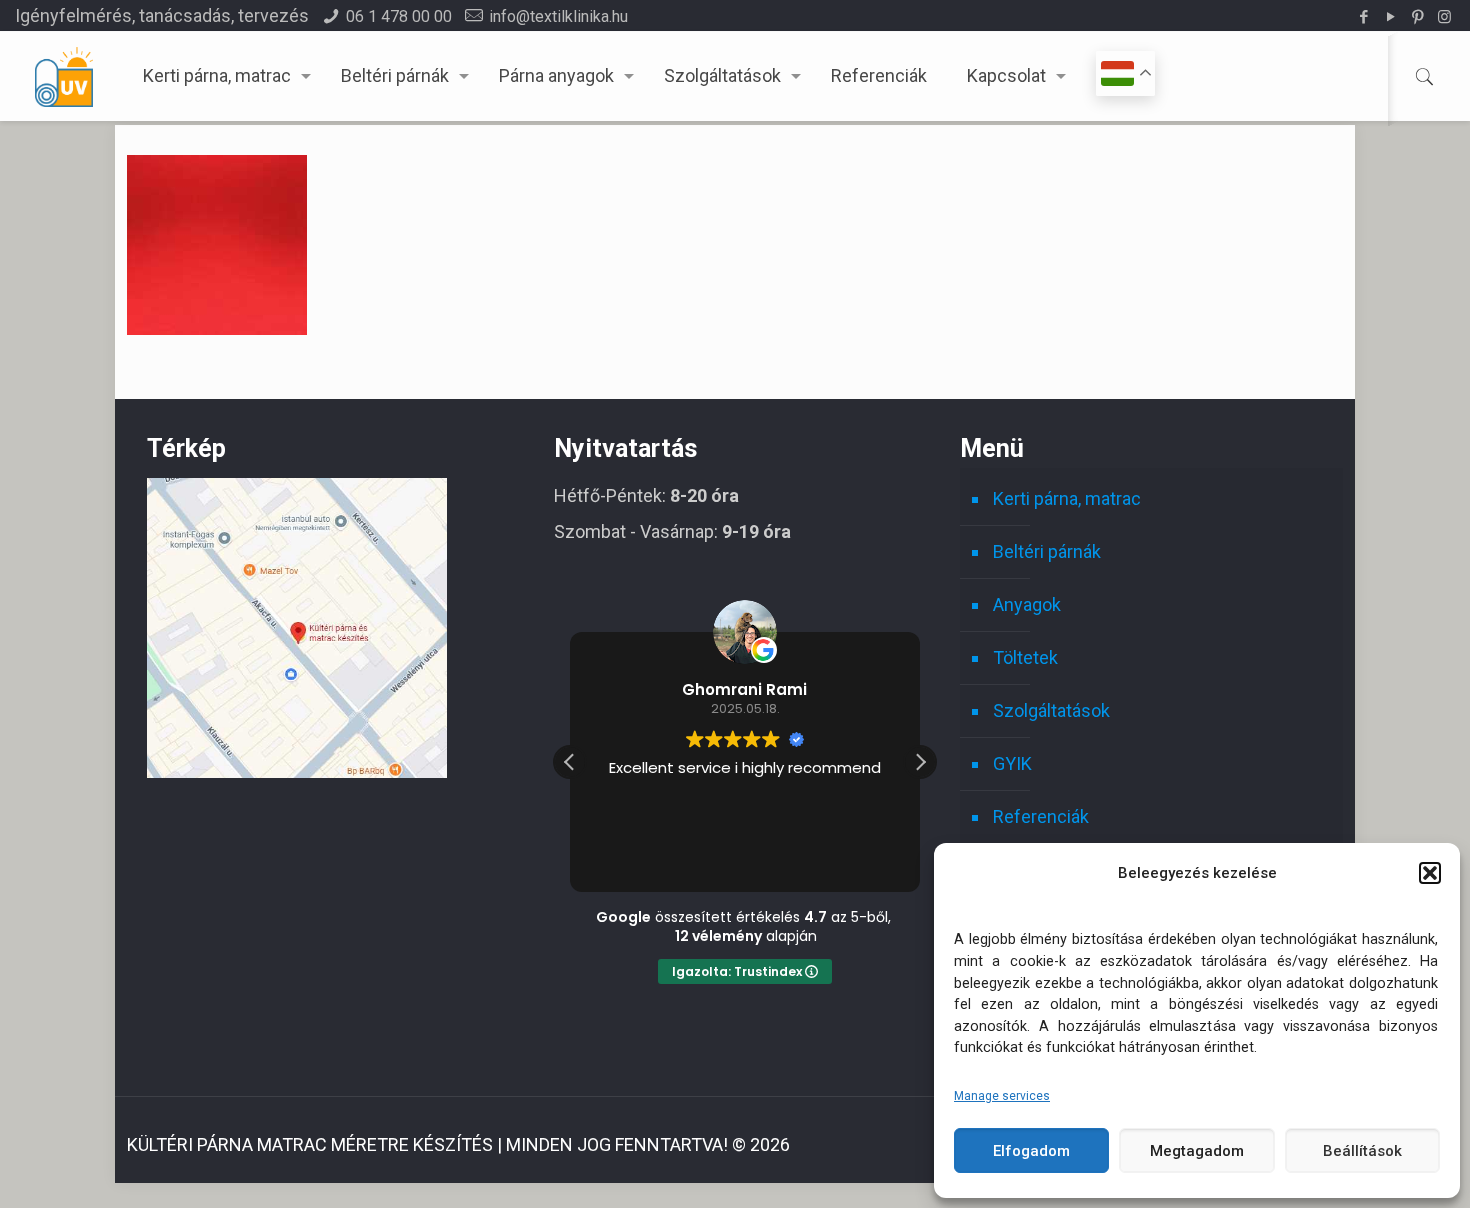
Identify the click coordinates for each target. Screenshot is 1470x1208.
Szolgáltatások (1051, 710)
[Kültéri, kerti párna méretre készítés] (64, 76)
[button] (1430, 873)
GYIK (1012, 763)
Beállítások (1362, 1151)
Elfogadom (1031, 1151)
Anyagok (1027, 604)
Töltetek (1025, 657)
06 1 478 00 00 (399, 16)
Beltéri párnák (1047, 551)
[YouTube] (1390, 17)
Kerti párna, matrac (1067, 498)
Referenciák (1041, 816)
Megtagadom (1197, 1151)
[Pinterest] (1417, 17)
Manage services (1002, 1096)
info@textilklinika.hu (558, 16)
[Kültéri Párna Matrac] (297, 771)
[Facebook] (1363, 17)
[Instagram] (1444, 17)
